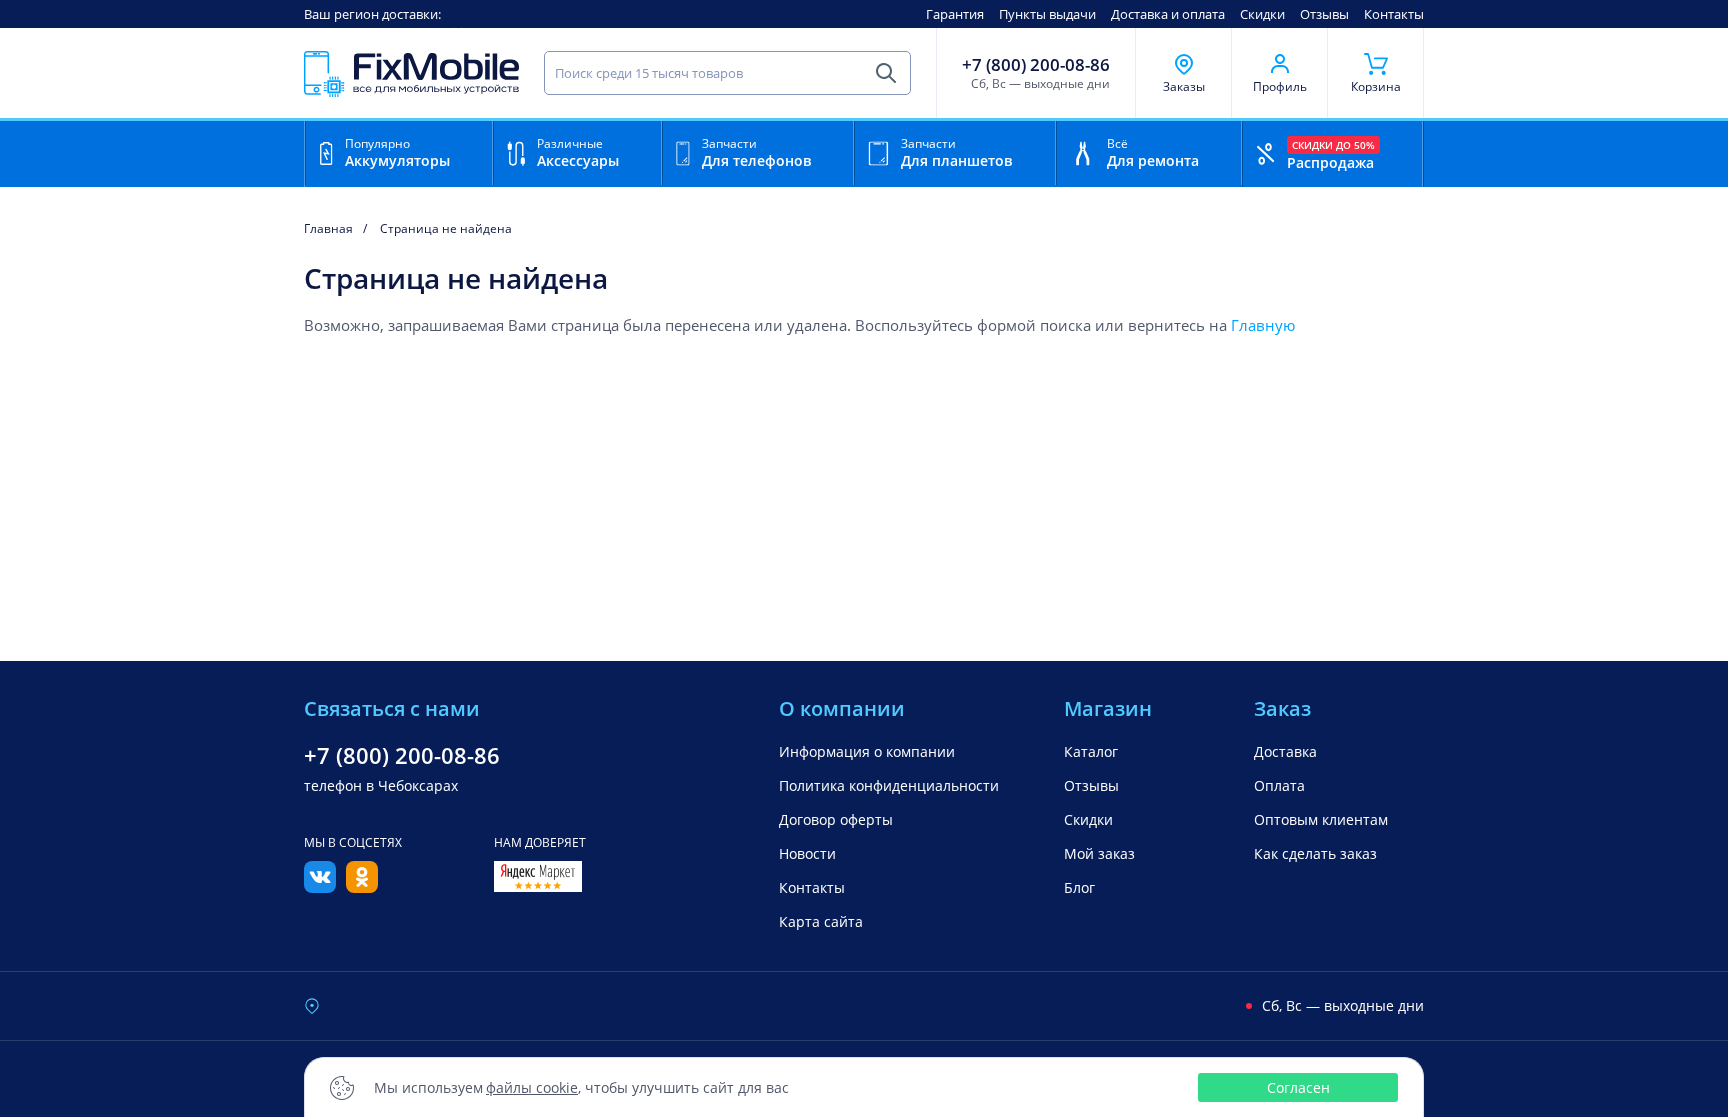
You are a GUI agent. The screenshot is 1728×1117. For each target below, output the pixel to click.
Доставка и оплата (1168, 14)
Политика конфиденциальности (889, 785)
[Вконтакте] (320, 887)
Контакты (1394, 14)
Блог (1079, 887)
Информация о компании (867, 751)
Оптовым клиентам (1321, 819)
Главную (1263, 325)
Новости (807, 853)
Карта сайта (821, 921)
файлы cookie (532, 1087)
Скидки (1262, 14)
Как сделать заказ (1315, 853)
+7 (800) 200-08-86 (1036, 65)
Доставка (1285, 751)
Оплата (1279, 785)
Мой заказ (1099, 853)
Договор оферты (836, 819)
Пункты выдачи (1047, 14)
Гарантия (955, 14)
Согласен (1298, 1087)
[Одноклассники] (362, 887)
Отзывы (1324, 14)
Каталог (1091, 751)
